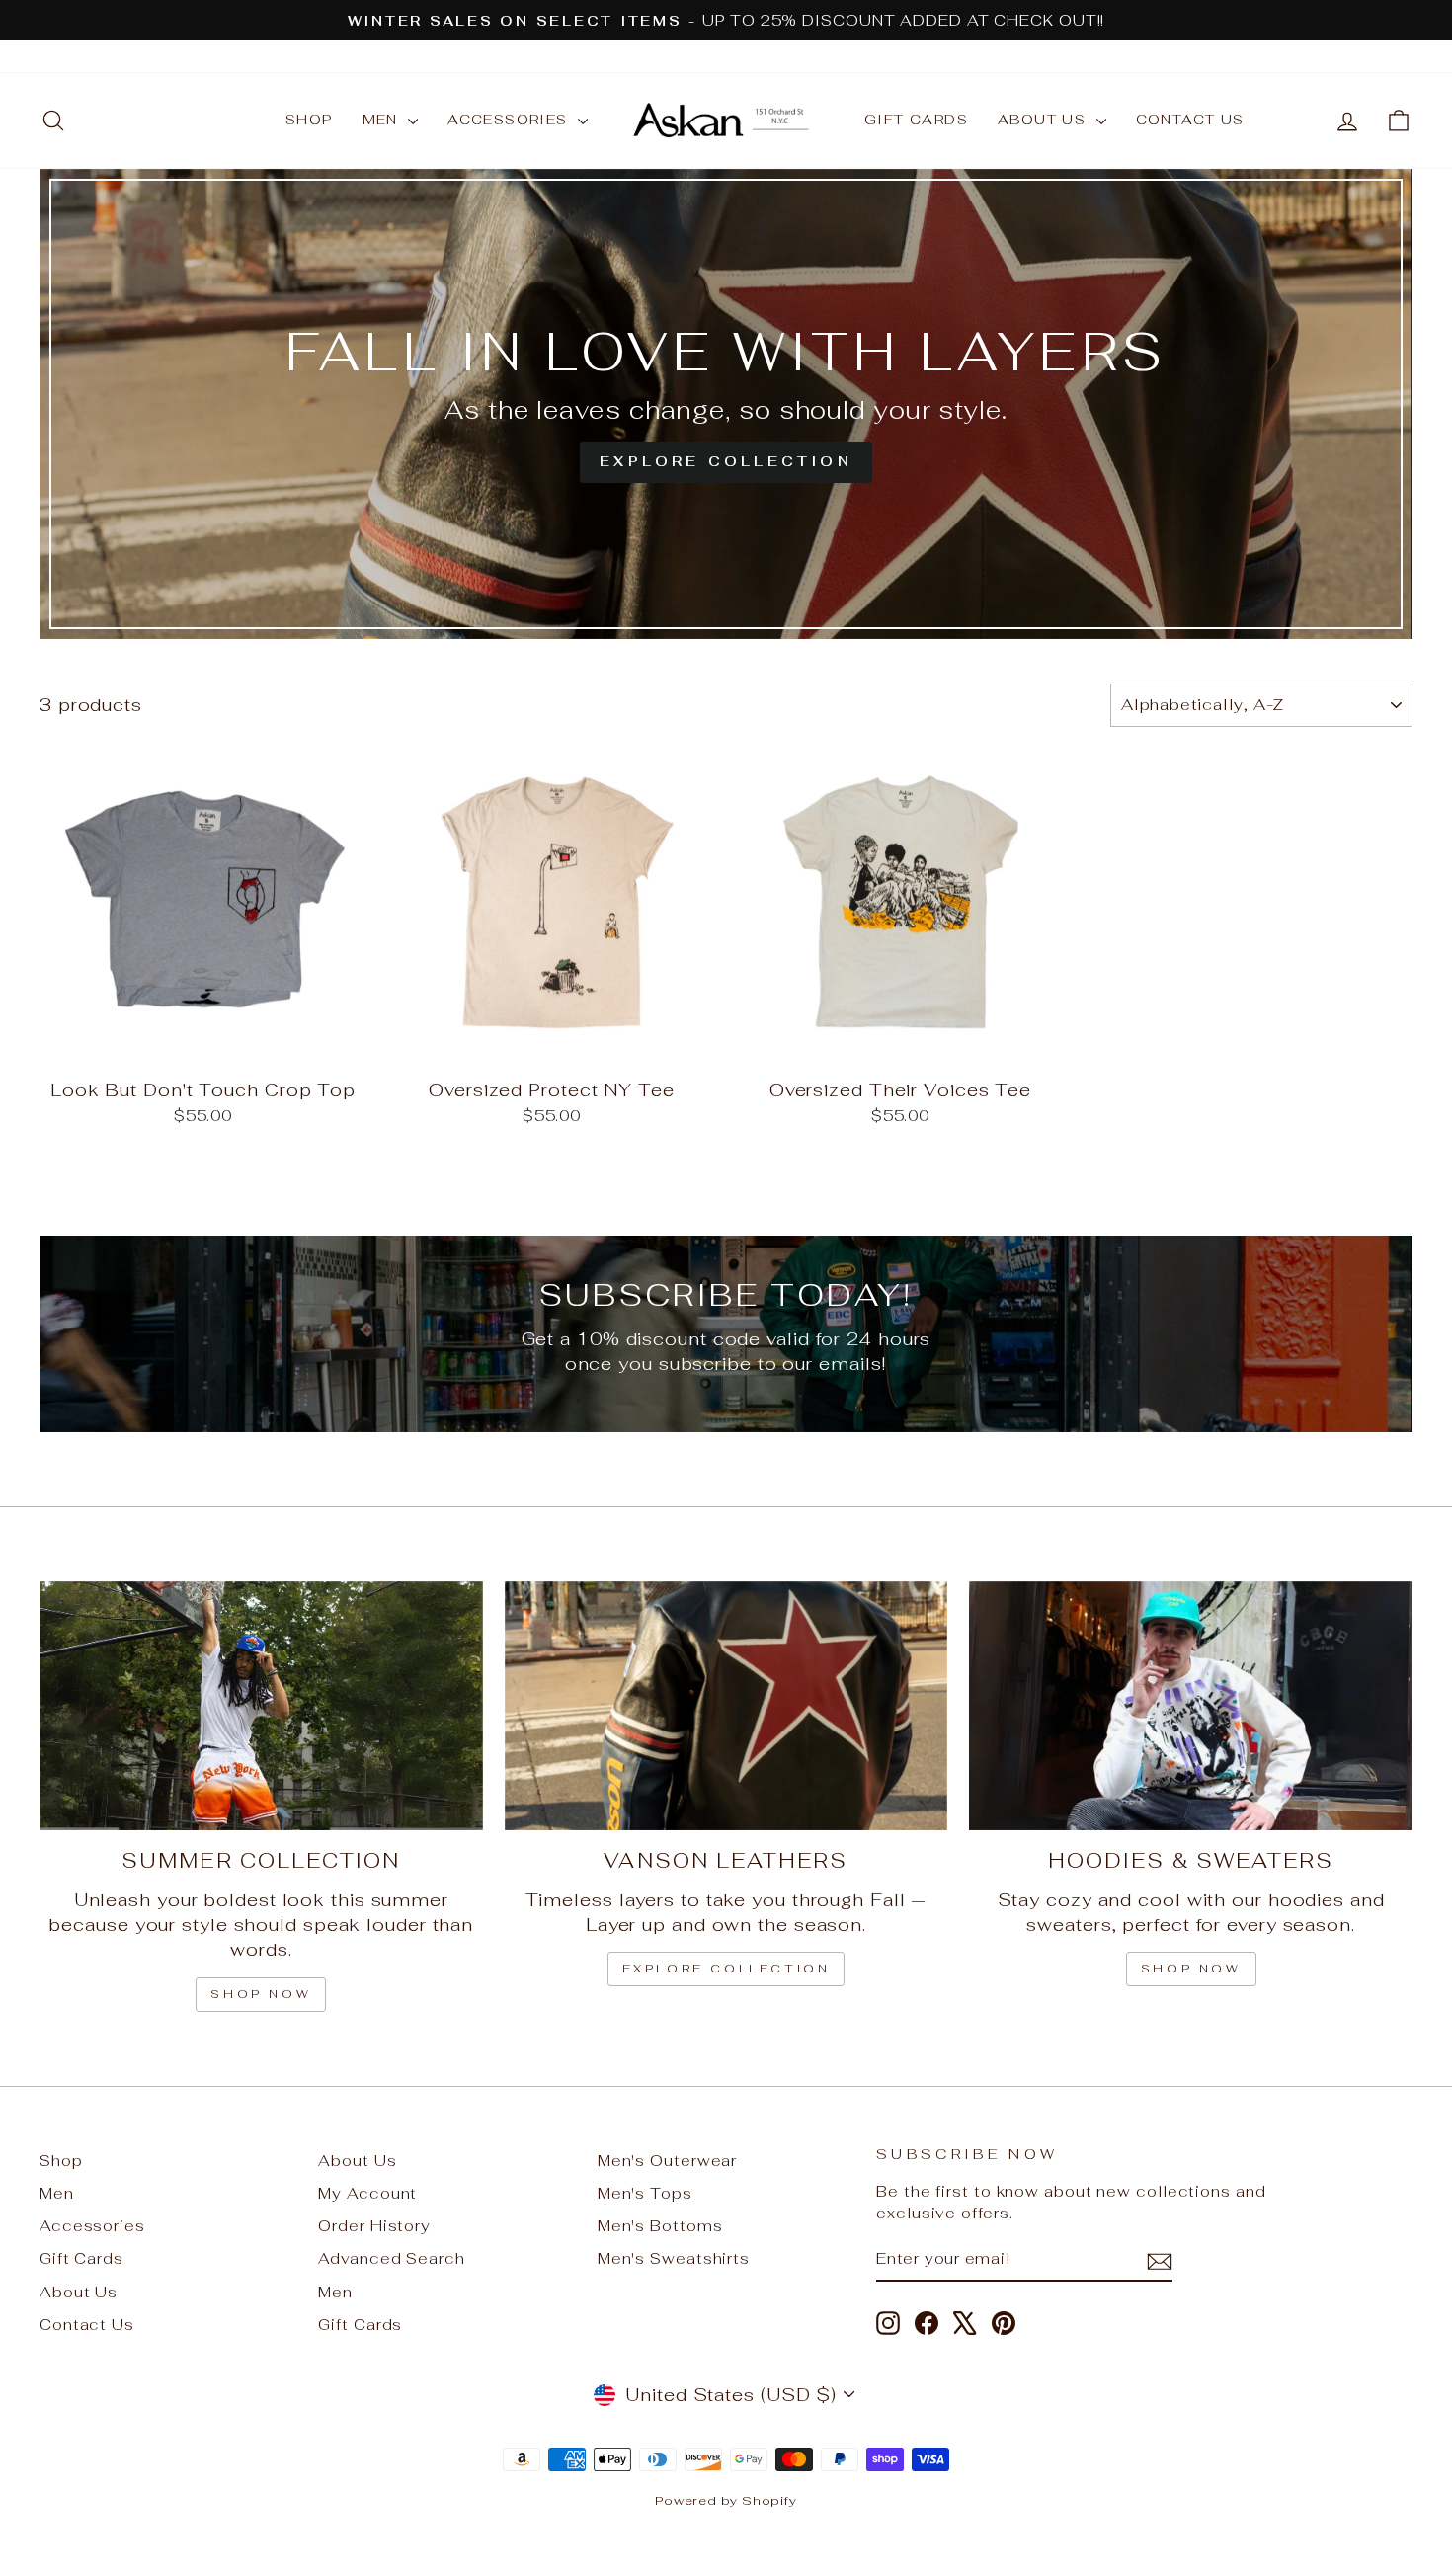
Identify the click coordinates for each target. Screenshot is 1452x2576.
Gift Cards (916, 120)
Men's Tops (645, 2193)
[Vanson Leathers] (726, 1706)
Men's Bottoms (660, 2226)
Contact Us (1190, 120)
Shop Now (1191, 1969)
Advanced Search (392, 2258)
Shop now (261, 1994)
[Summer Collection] (261, 1706)
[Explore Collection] (726, 404)
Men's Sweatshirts (674, 2258)
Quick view (203, 1045)
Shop (309, 120)
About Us (1045, 120)
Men (383, 120)
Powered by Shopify (726, 2500)
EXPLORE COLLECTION (726, 1969)
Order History (374, 2226)
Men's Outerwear (668, 2161)
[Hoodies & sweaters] (1191, 1706)
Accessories (510, 120)
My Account (367, 2193)
